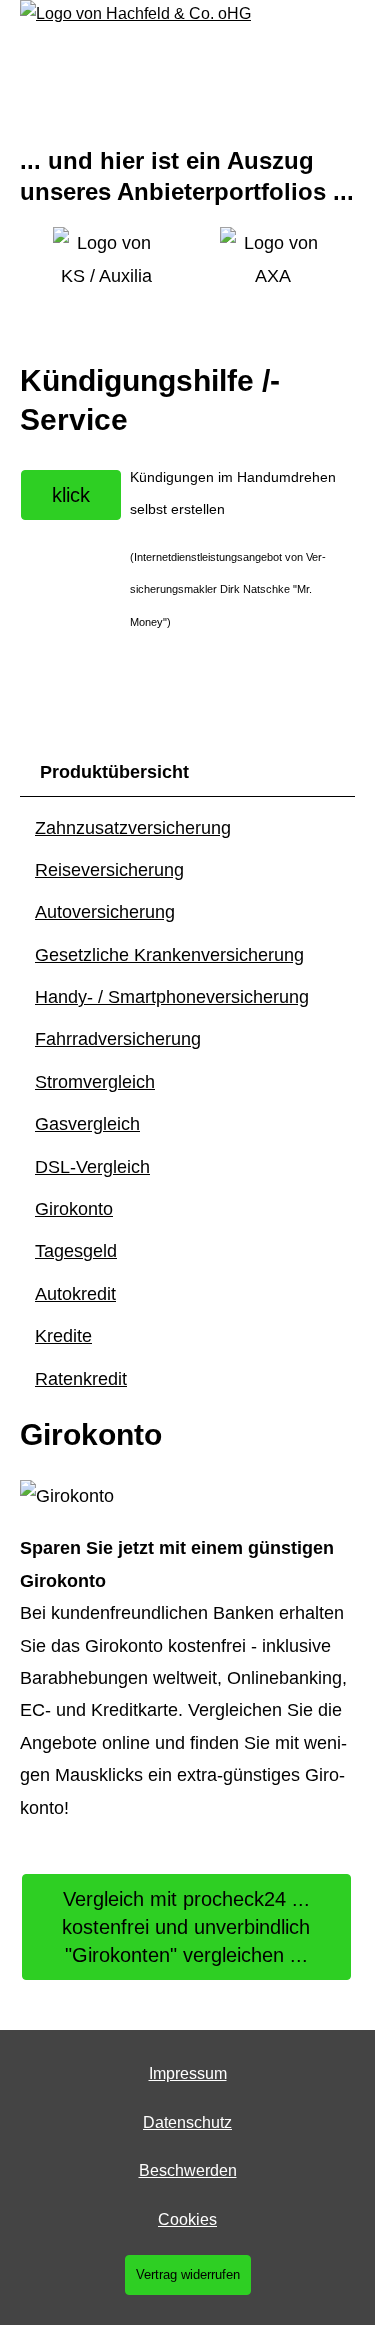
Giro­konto (74, 1209)
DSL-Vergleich (92, 1167)
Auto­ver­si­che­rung (105, 912)
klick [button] (71, 495)
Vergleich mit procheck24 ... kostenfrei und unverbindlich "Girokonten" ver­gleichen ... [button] (186, 1927)
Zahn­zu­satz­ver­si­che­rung (133, 828)
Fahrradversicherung (118, 1039)
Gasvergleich (87, 1124)
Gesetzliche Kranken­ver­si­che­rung (169, 955)
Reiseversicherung (109, 870)
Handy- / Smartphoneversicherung (172, 997)
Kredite (63, 1336)
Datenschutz (187, 2122)
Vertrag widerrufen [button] (188, 2274)
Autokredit (75, 1294)
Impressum (188, 2073)
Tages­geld (76, 1251)
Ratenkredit (81, 1379)
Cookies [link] (187, 2219)
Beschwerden (188, 2170)
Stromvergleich (95, 1082)
